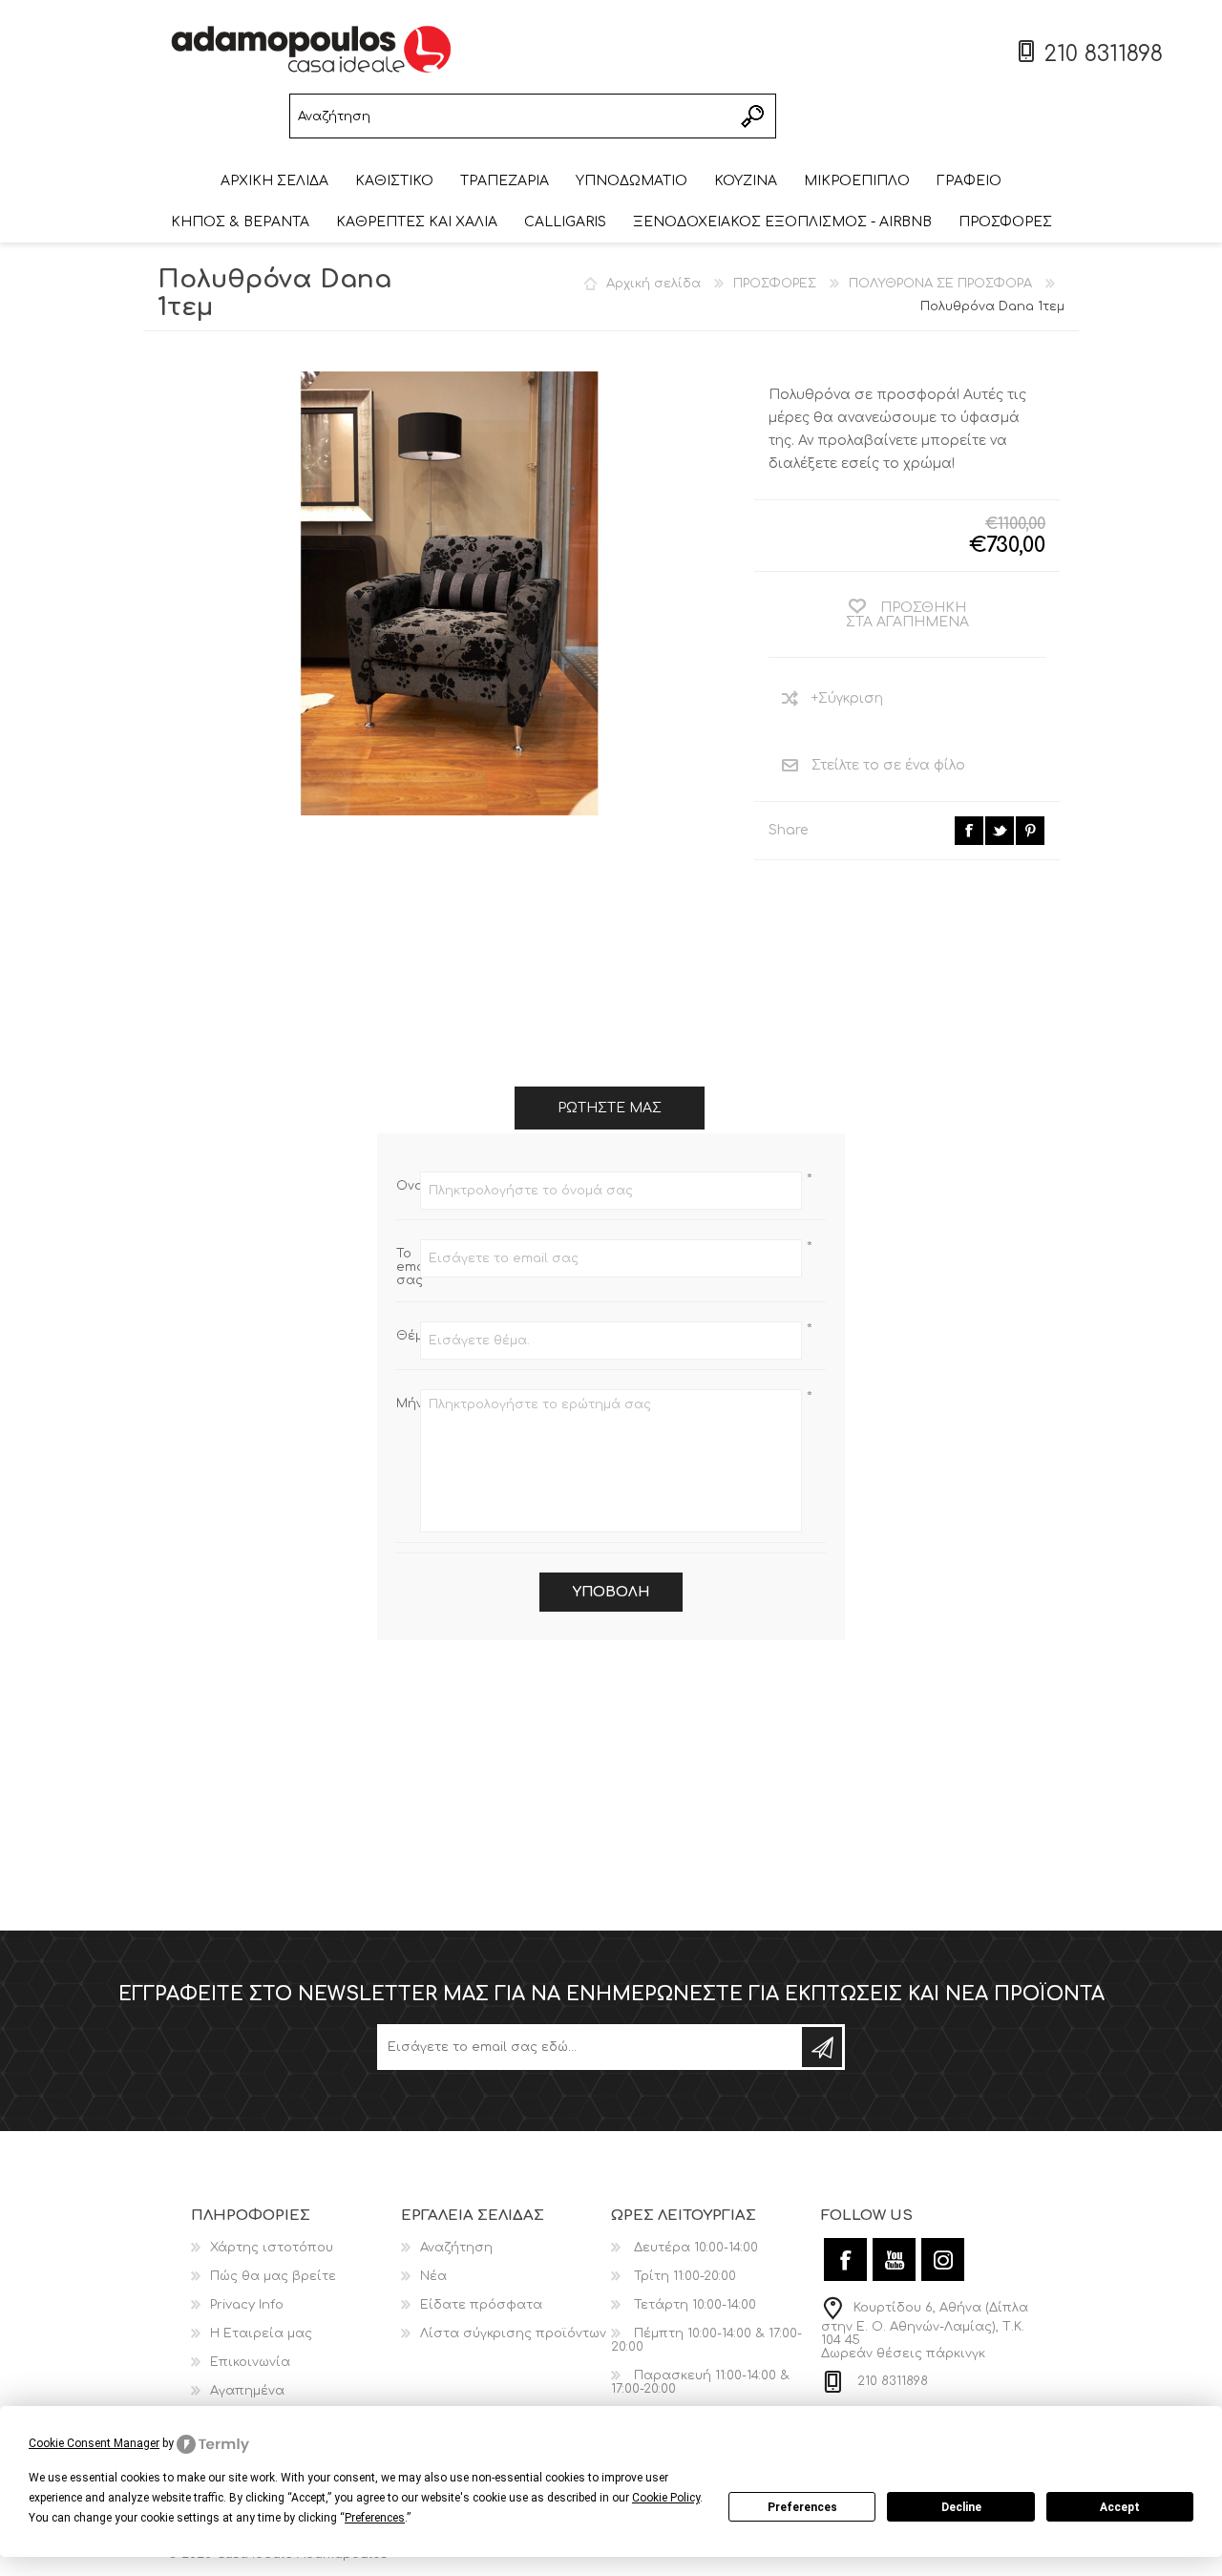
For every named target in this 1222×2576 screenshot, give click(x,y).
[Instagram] (943, 2259)
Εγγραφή (822, 2047)
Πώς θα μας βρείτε (273, 2276)
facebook (969, 831)
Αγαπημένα (247, 2391)
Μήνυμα (408, 1404)
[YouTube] (894, 2259)
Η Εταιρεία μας (261, 2333)
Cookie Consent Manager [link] (94, 2443)
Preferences (802, 2507)
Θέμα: (408, 1336)
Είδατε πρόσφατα (481, 2305)
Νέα (433, 2276)
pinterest (1030, 831)
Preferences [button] (375, 2518)
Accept (1120, 2507)
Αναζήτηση (754, 116)
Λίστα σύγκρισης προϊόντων (513, 2333)
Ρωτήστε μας (610, 1108)
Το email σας (408, 1267)
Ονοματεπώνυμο (408, 1186)
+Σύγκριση (847, 698)
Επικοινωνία (250, 2362)
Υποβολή (611, 1592)
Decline (961, 2507)
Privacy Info (247, 2305)
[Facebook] (845, 2259)
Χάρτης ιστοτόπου (272, 2248)
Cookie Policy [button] (666, 2498)
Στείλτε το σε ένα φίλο (888, 765)
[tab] (610, 1108)
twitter (1000, 831)
